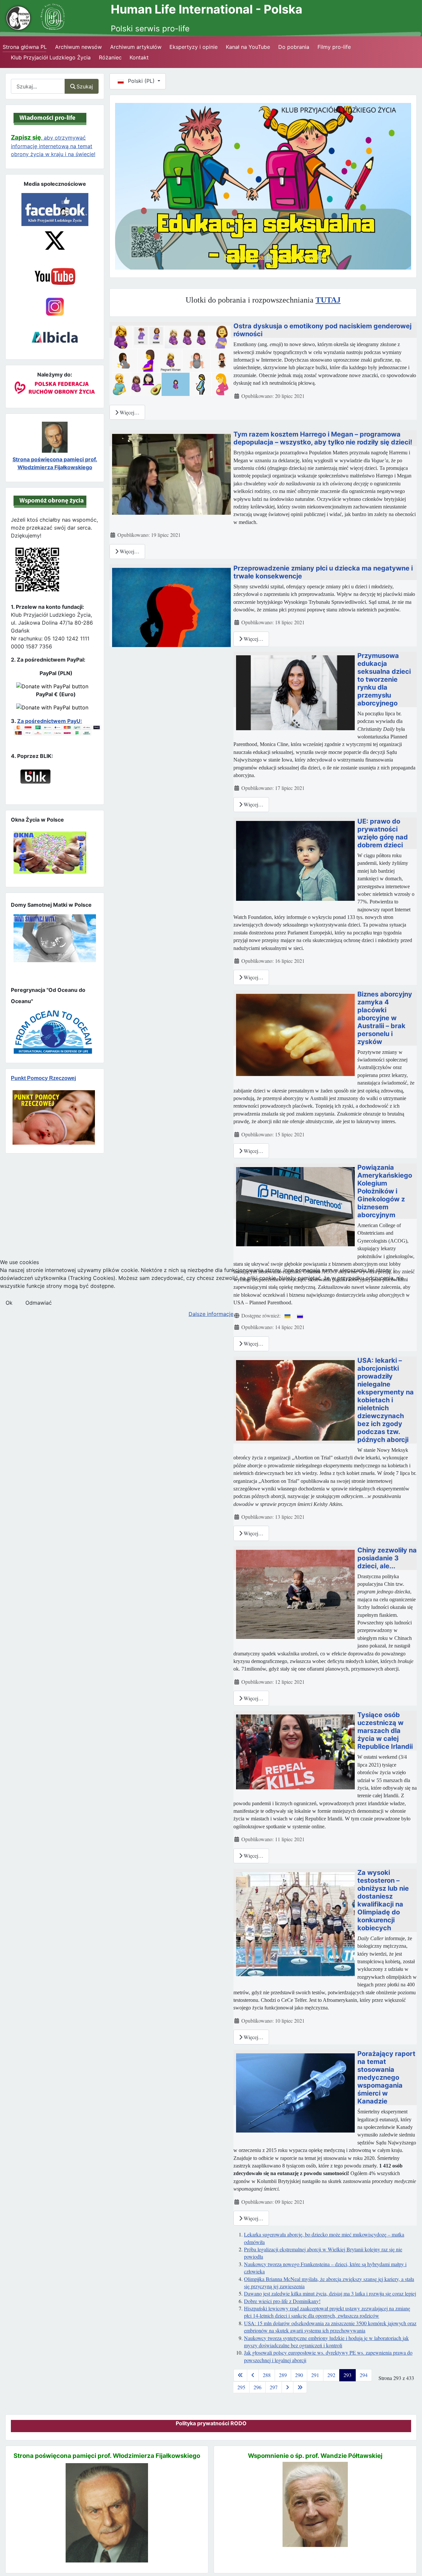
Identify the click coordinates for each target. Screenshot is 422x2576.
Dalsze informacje (211, 1314)
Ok (9, 1303)
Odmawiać (39, 1303)
